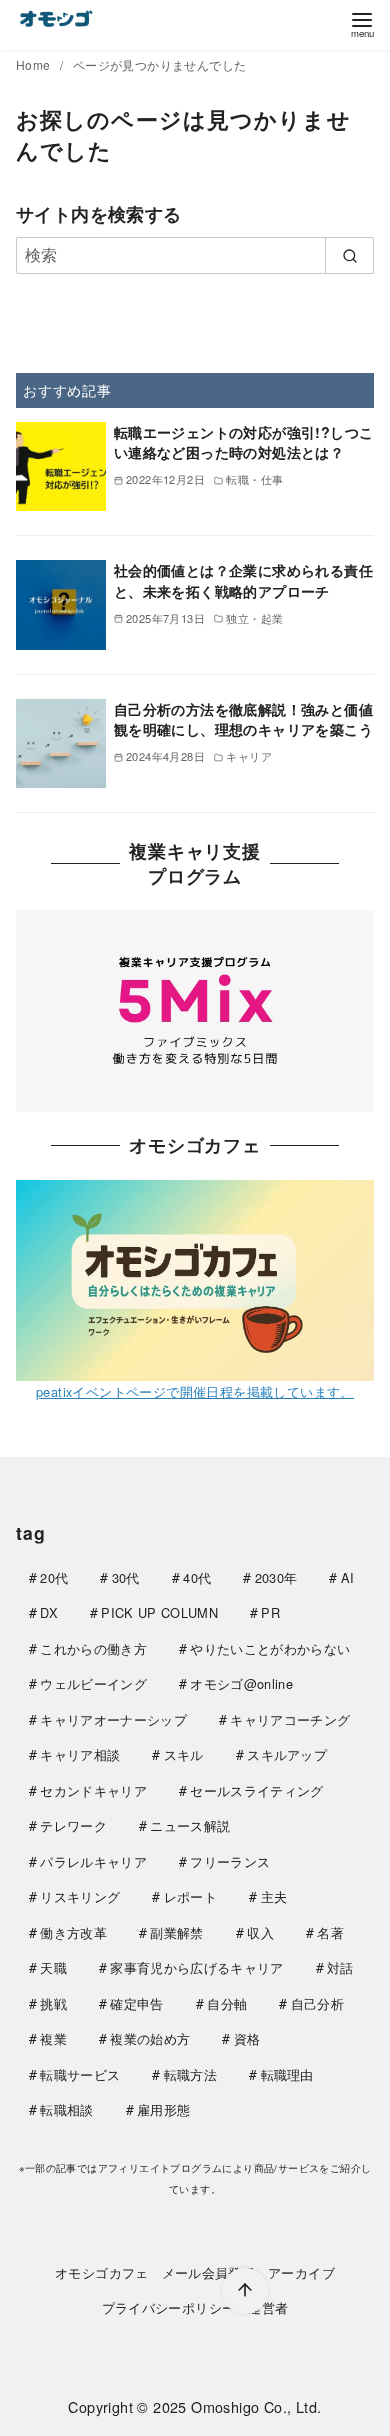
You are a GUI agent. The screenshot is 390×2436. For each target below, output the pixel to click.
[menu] (362, 23)
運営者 (268, 2307)
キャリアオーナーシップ (113, 1719)
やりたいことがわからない (270, 1648)
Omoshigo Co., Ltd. (256, 2406)
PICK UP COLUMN (159, 1612)
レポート (190, 1896)
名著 (330, 1932)
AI (348, 1577)
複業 (53, 2038)
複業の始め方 (150, 2038)
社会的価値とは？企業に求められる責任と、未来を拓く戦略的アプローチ (243, 580)
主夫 (274, 1896)
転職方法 (190, 2074)
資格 (247, 2038)
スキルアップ (287, 1754)
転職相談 (66, 2109)
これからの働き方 (93, 1648)
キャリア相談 (80, 1754)
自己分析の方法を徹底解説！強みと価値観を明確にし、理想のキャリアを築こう (243, 719)
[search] (349, 255)
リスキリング (80, 1896)
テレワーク (73, 1825)
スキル (184, 1754)
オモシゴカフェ (102, 2272)
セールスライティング (256, 1790)
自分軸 (227, 2003)
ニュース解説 (190, 1825)
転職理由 (287, 2074)
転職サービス (80, 2074)
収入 (260, 1932)
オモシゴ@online (241, 1683)
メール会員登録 (209, 2272)
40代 (197, 1577)
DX (49, 1612)
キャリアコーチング (290, 1719)
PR (270, 1612)
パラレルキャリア (93, 1861)
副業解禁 (176, 1932)
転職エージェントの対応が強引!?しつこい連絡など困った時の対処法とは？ (244, 442)
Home (35, 64)
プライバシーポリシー (169, 2307)
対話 (340, 1967)
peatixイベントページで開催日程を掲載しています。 (195, 1391)
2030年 (276, 1577)
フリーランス (230, 1861)
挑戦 (53, 2003)
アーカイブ (301, 2272)
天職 (53, 1967)
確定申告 (136, 2003)
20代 (54, 1577)
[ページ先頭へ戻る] (245, 2291)
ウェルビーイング (93, 1683)
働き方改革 (73, 1932)
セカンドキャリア (93, 1790)
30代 (126, 1577)
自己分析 (317, 2003)
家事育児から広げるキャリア (196, 1967)
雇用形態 (163, 2109)
